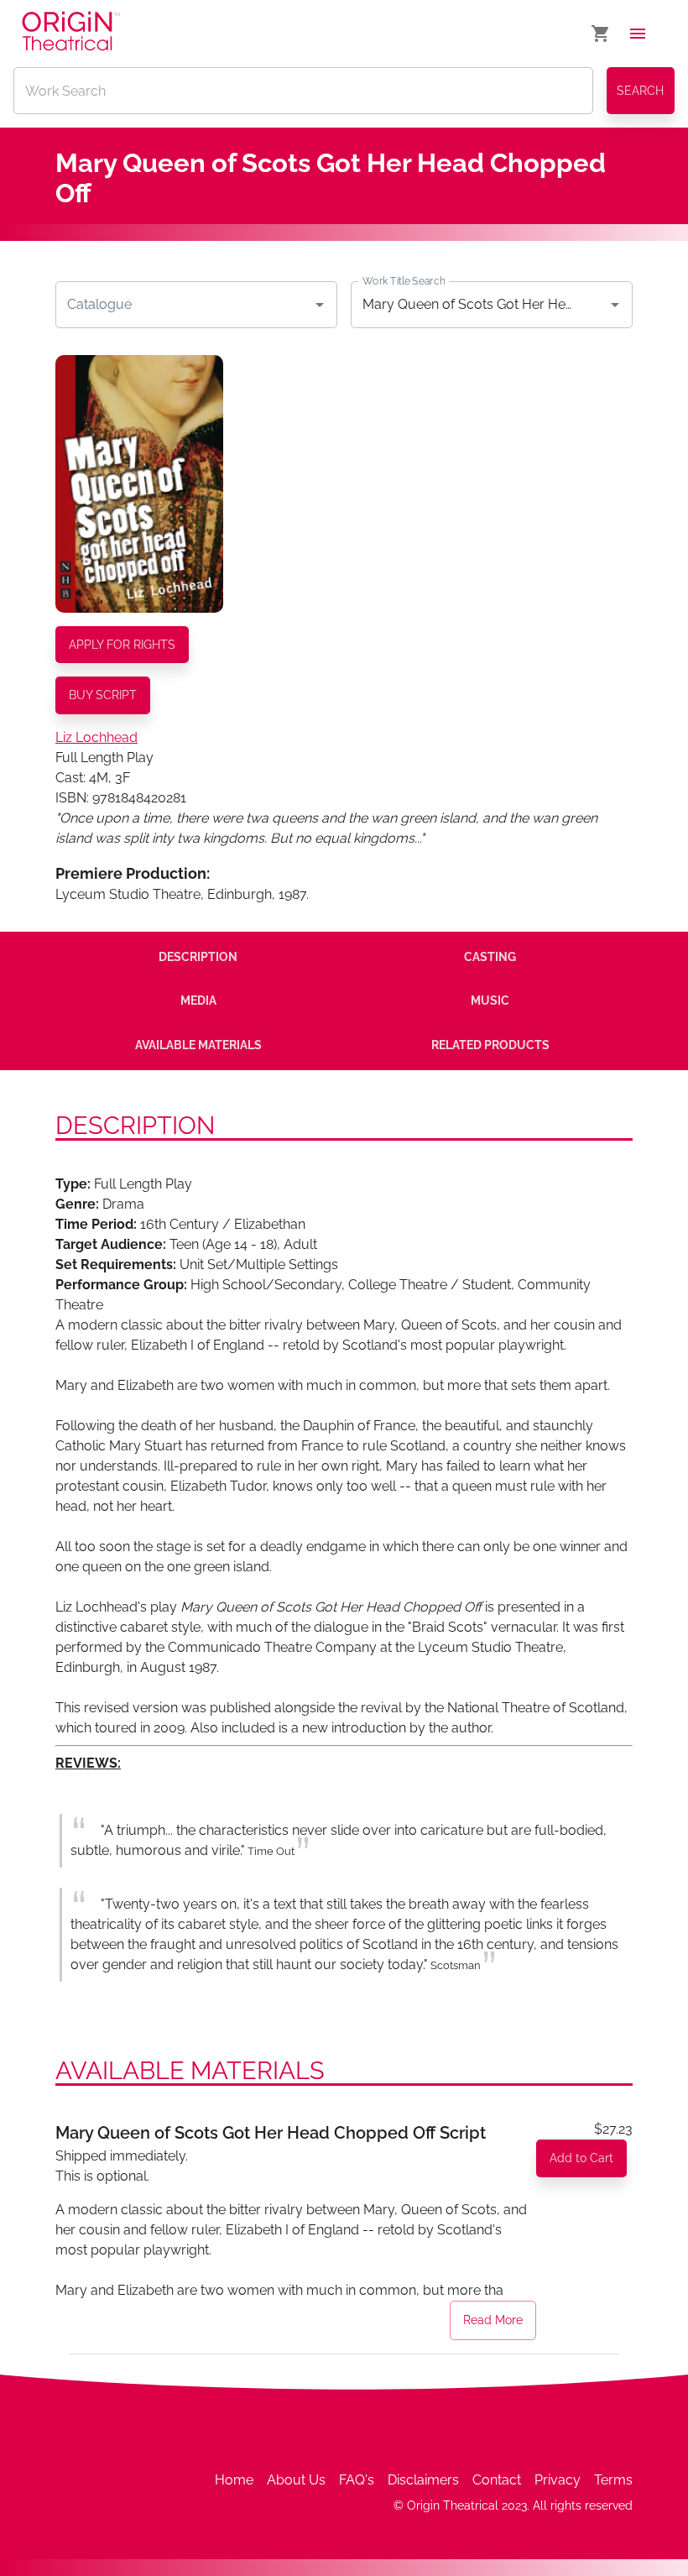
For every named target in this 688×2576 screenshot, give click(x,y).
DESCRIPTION (198, 957)
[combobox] (184, 305)
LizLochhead (96, 737)
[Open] (320, 305)
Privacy (558, 2480)
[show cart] (601, 34)
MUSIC (490, 1001)
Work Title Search (404, 280)
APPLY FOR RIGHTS (122, 645)
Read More (493, 2320)
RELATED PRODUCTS (490, 1045)
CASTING (490, 957)
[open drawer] (638, 34)
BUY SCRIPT (103, 695)
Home (234, 2480)
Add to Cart (581, 2158)
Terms (613, 2480)
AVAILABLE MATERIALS (198, 1045)
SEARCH (640, 91)
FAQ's (357, 2480)
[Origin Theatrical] (71, 34)
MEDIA (198, 1001)
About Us (296, 2480)
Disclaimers (423, 2480)
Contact (497, 2480)
